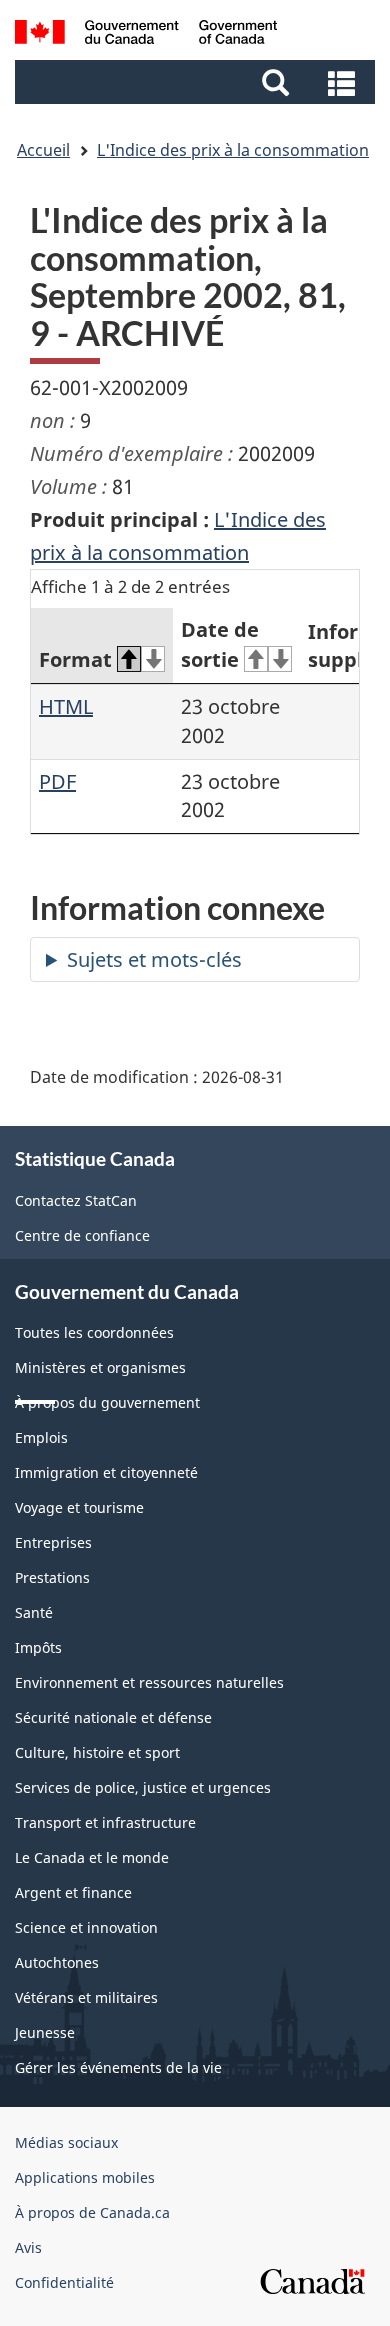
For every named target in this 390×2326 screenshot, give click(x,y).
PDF (57, 781)
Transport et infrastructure (105, 1822)
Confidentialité (64, 2282)
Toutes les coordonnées (94, 1332)
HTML (66, 706)
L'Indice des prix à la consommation (233, 150)
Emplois (41, 1437)
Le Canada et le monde (92, 1857)
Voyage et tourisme (79, 1507)
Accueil (43, 150)
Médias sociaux (66, 2142)
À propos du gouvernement (107, 1402)
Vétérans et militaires (86, 1997)
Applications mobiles (85, 2177)
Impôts (38, 1647)
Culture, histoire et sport (97, 1752)
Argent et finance (73, 1892)
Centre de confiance (82, 1235)
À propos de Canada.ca (92, 2212)
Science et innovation (86, 1927)
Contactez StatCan (76, 1200)
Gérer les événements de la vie (118, 2067)
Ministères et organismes (100, 1367)
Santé (34, 1612)
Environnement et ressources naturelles (149, 1682)
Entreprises (53, 1542)
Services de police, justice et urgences (143, 1787)
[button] (197, 82)
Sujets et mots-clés (154, 959)
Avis (28, 2247)
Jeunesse (45, 2032)
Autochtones (57, 1962)
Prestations (52, 1577)
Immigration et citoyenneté (106, 1472)
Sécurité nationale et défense (113, 1717)
